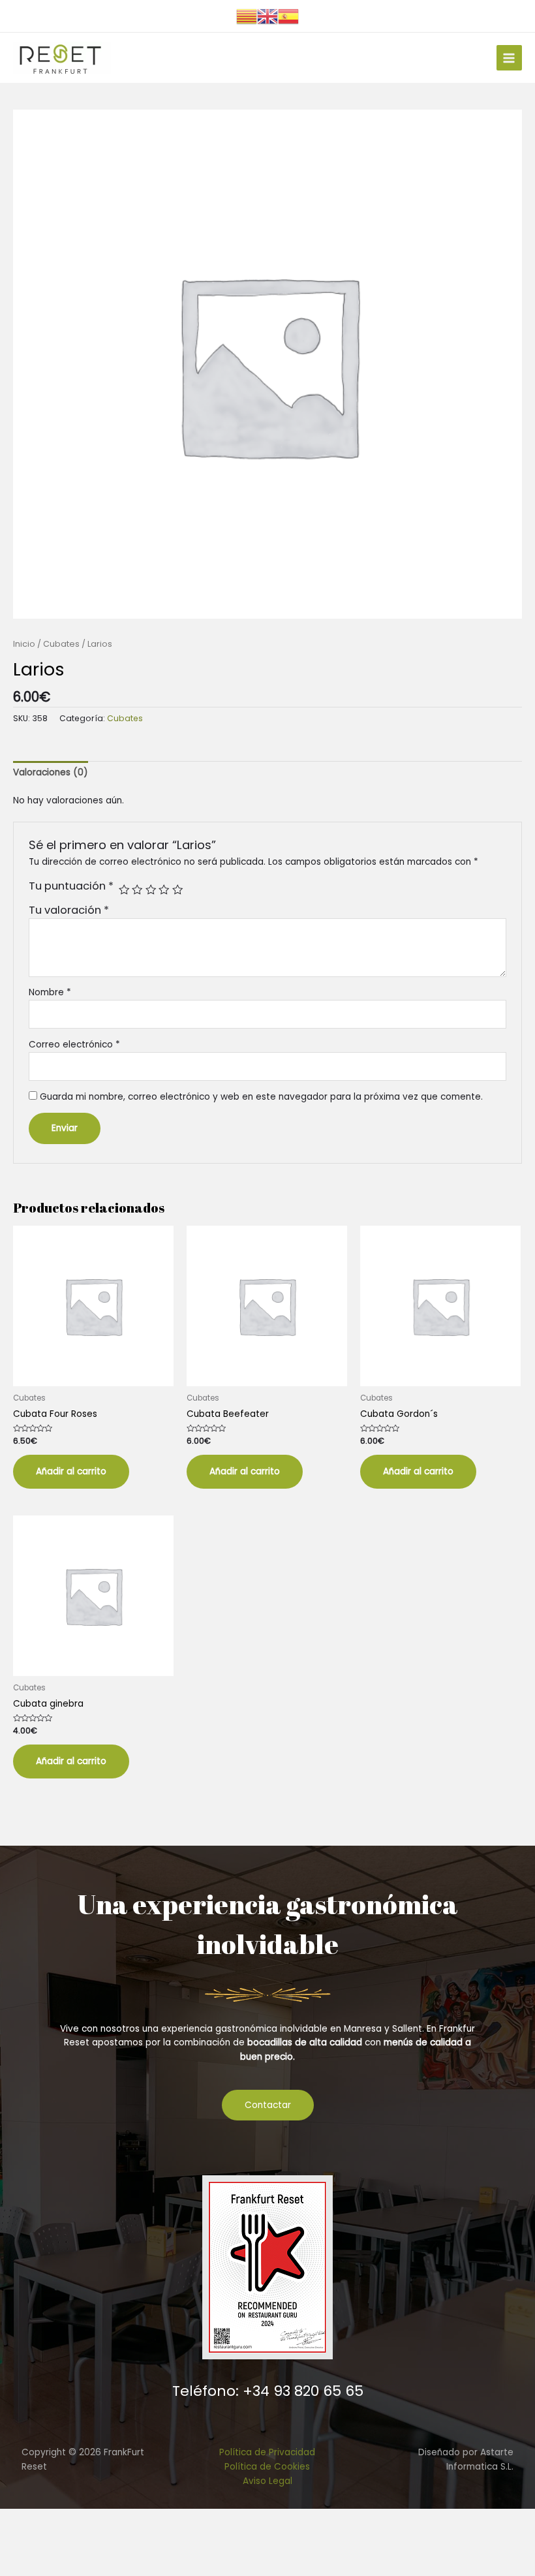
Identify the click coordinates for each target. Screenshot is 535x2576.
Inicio (24, 644)
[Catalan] (247, 15)
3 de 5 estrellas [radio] (151, 890)
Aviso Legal (267, 2481)
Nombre (50, 992)
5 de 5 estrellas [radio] (177, 890)
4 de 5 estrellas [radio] (164, 890)
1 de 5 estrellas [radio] (124, 890)
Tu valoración (69, 910)
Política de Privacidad (267, 2452)
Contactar (268, 2105)
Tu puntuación (71, 886)
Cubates (61, 644)
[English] (267, 15)
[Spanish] (288, 15)
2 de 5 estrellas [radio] (137, 890)
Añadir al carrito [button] (71, 1471)
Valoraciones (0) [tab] (51, 772)
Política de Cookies (267, 2467)
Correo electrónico (74, 1045)
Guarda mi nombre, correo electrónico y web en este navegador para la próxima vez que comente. (261, 1097)
